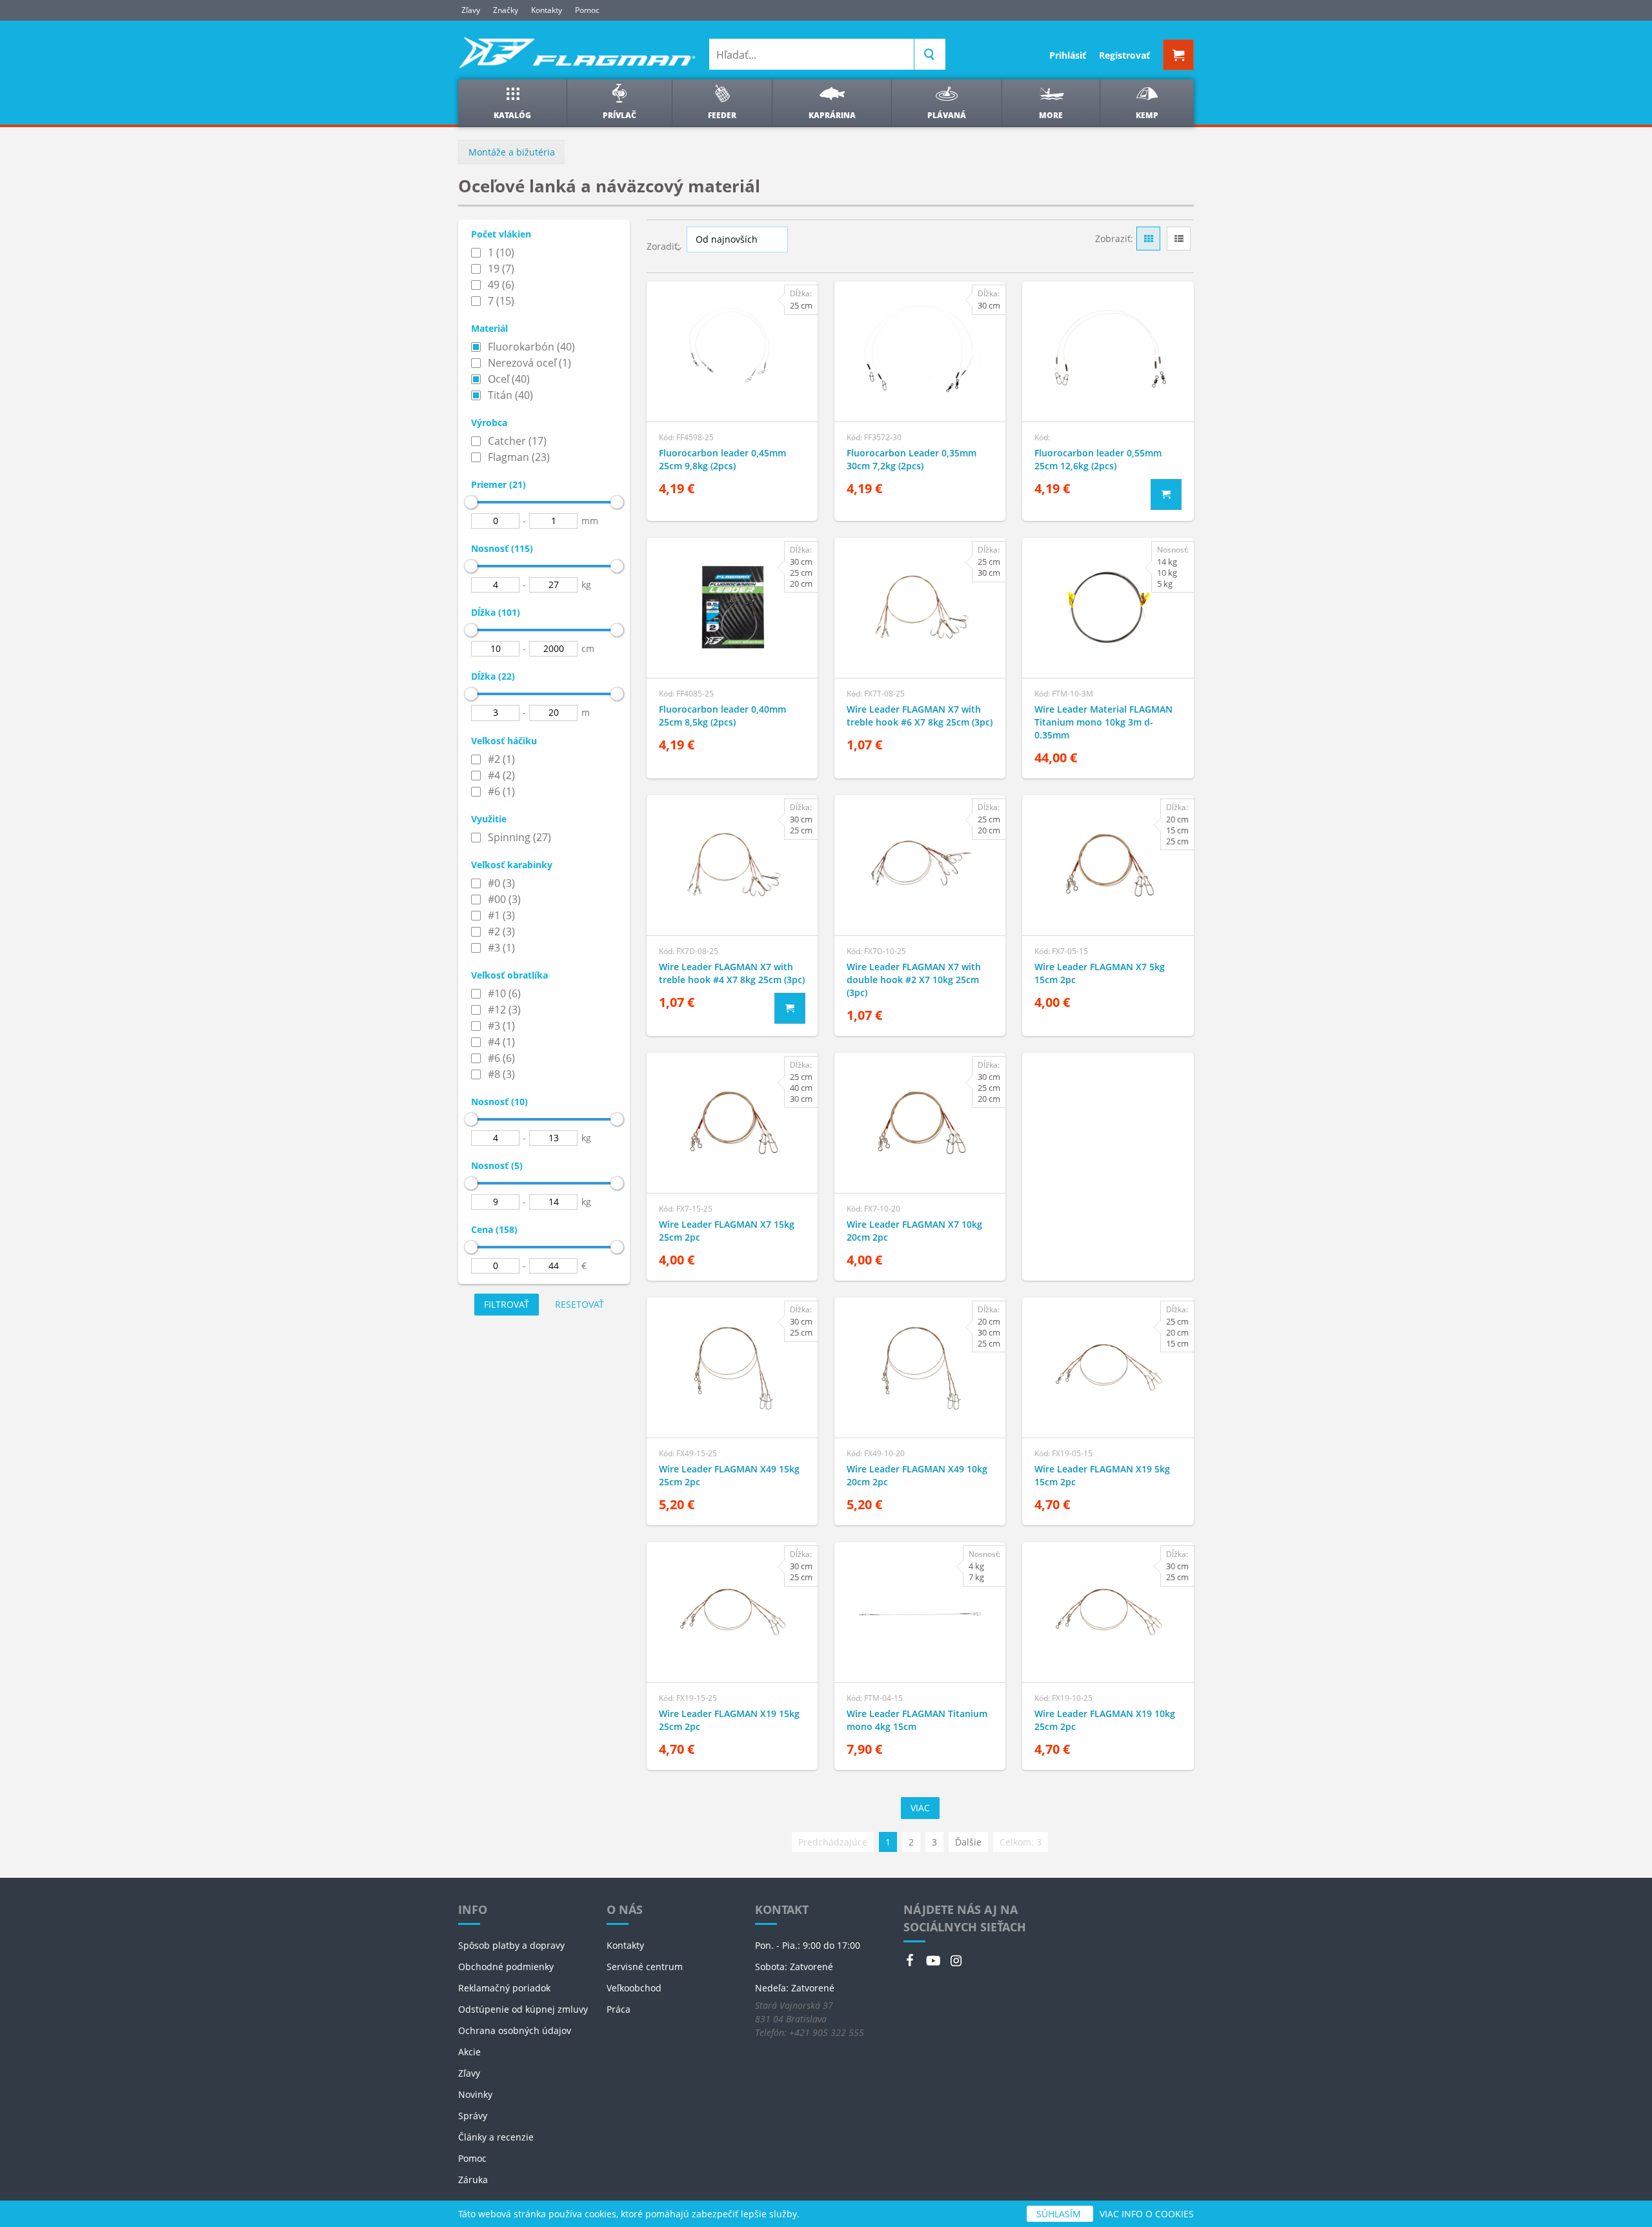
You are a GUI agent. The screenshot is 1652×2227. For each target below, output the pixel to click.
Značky (506, 10)
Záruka (473, 2180)
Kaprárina (832, 115)
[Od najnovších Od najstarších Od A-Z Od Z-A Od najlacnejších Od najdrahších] (737, 239)
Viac (920, 1808)
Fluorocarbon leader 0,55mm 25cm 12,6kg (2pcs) (1098, 459)
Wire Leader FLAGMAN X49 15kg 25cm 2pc (729, 1475)
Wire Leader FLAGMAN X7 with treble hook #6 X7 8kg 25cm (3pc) (920, 716)
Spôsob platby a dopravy (511, 1945)
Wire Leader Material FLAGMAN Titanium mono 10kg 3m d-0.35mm (1103, 722)
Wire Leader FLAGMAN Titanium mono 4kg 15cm (917, 1720)
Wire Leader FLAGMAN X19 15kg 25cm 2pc (729, 1720)
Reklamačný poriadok (504, 1988)
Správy (473, 2116)
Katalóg (512, 115)
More (1051, 115)
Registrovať (1124, 55)
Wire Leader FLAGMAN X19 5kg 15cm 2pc (1102, 1475)
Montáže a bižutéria (512, 152)
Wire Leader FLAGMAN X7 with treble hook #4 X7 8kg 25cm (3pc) (732, 973)
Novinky (475, 2094)
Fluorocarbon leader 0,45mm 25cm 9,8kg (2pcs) (722, 459)
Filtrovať (507, 1304)
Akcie (469, 2052)
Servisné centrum (645, 1967)
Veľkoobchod (634, 1988)
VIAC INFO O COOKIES (1147, 2214)
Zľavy (471, 10)
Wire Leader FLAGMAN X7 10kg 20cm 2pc (914, 1231)
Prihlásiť (1068, 55)
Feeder (722, 115)
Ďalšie (968, 1842)
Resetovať (579, 1304)
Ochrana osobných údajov (515, 2030)
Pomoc (587, 10)
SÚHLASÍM (1060, 2214)
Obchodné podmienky (506, 1967)
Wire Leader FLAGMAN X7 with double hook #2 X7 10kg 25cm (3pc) (914, 980)
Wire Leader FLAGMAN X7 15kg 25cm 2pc (727, 1231)
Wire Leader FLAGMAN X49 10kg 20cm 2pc (917, 1475)
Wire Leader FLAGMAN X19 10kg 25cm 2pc (1105, 1720)
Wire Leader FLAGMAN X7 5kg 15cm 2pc (1100, 973)
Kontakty (547, 10)
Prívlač (619, 115)
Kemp (1147, 115)
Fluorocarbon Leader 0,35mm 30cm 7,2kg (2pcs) (912, 459)
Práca (619, 2009)
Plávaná (947, 115)
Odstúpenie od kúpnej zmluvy (523, 2009)
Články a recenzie (496, 2137)
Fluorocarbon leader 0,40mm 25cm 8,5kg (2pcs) (722, 716)
